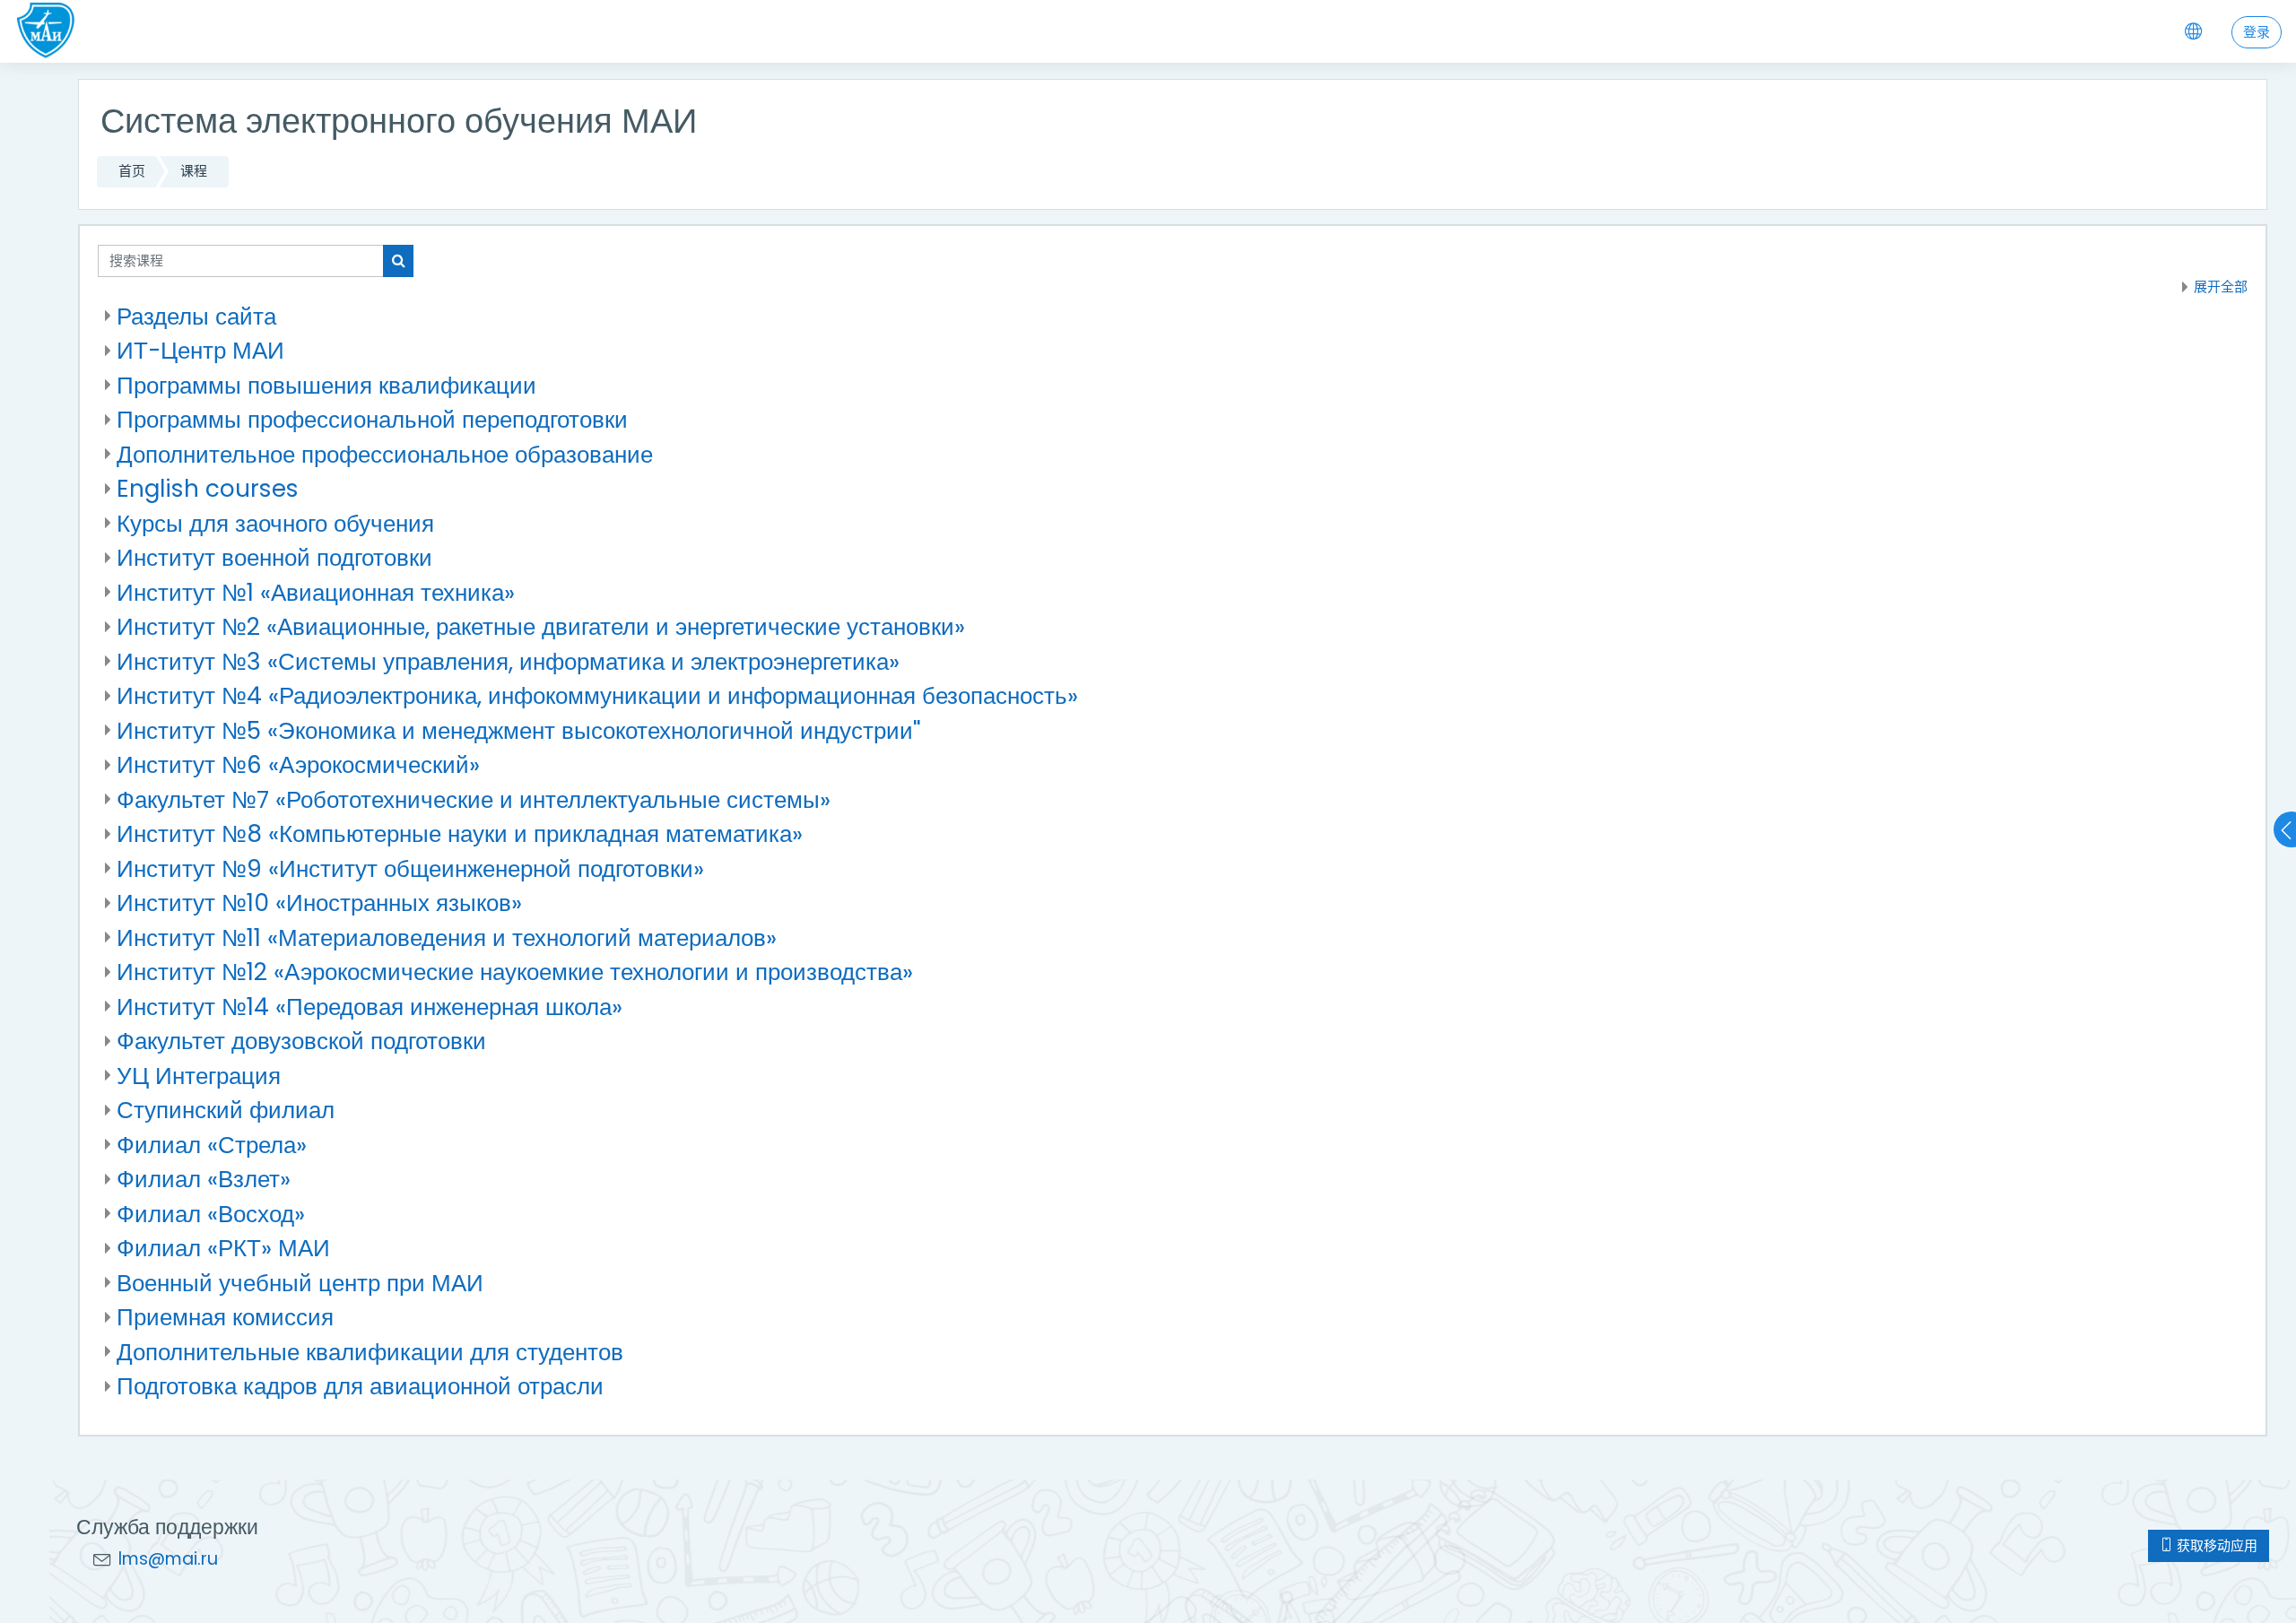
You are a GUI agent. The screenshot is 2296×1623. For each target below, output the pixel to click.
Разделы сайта (196, 316)
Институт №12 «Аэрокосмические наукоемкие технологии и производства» (515, 972)
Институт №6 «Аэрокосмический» (298, 764)
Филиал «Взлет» (204, 1179)
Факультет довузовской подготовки (301, 1041)
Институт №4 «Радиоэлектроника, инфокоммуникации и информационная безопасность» (597, 695)
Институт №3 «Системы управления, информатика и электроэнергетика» (508, 661)
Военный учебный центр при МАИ (300, 1283)
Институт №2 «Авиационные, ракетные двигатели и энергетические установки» (541, 626)
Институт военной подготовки (274, 557)
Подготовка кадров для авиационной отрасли (360, 1386)
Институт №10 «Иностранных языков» (319, 903)
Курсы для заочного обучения (275, 523)
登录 (2257, 32)
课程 (194, 171)
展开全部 (2221, 286)
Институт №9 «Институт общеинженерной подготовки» (410, 868)
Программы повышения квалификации (326, 385)
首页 (132, 171)
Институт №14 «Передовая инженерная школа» (370, 1007)
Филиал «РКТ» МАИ (223, 1248)
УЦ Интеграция (199, 1076)
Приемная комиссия (225, 1317)
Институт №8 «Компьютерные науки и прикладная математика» (460, 833)
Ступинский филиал (226, 1110)
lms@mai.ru (168, 1559)
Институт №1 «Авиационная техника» (316, 592)
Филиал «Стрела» (212, 1145)
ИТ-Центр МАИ (200, 350)
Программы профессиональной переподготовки (372, 419)
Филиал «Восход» (211, 1214)
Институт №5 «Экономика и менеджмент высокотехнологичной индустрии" (519, 730)
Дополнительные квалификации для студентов (370, 1352)
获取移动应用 (2215, 1545)
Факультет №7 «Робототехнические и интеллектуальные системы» (474, 799)
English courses (208, 488)
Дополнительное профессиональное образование (385, 454)
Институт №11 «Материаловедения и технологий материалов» (447, 937)
